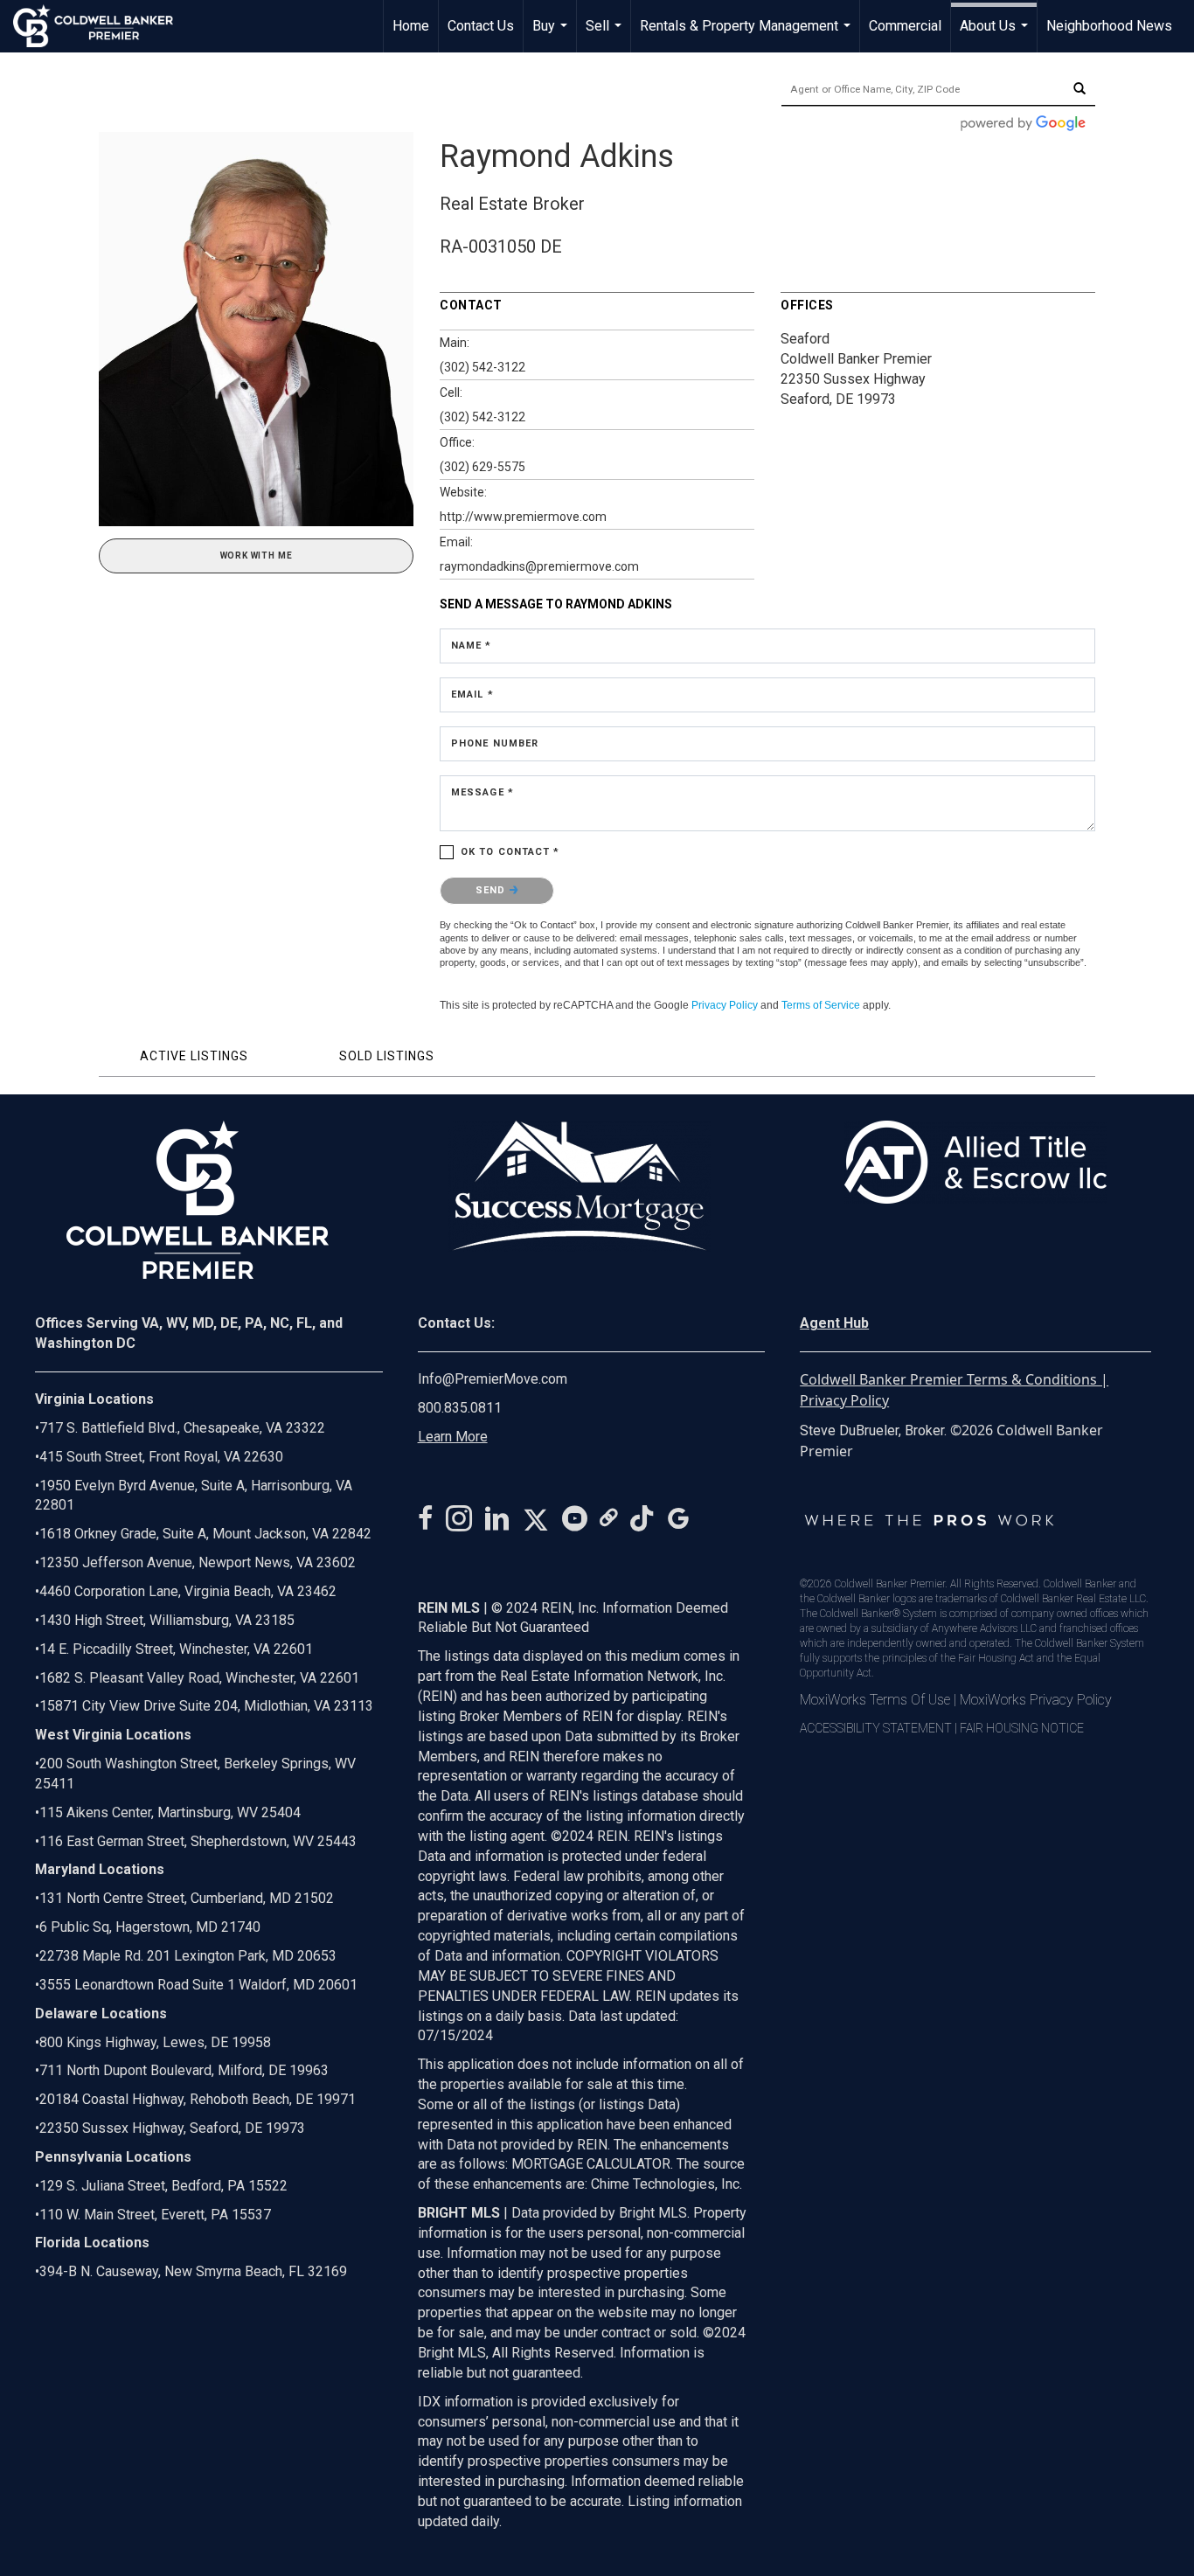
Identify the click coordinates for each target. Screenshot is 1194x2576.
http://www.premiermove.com (523, 517)
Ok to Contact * (510, 852)
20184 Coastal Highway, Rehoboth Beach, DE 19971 (198, 2099)
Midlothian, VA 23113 (204, 1706)
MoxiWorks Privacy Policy (1036, 1700)
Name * (472, 646)
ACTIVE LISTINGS (194, 1056)
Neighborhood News (1109, 26)
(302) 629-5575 (482, 467)
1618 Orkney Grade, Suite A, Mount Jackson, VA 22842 (205, 1534)
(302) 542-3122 (482, 367)
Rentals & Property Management (747, 35)
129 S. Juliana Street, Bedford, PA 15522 (163, 2186)
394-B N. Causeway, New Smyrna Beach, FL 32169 (193, 2271)
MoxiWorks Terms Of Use (875, 1700)
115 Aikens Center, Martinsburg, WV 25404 (170, 1812)
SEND (493, 890)
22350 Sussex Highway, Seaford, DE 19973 (172, 2128)
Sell (606, 35)
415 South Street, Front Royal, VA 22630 (161, 1457)
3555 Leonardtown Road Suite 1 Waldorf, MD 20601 (198, 1985)
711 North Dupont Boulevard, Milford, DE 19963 (184, 2070)
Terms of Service (821, 1005)
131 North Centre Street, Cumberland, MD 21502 (187, 1898)
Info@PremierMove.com (493, 1379)
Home (411, 26)
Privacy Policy (725, 1005)
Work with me (257, 555)
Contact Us (481, 26)
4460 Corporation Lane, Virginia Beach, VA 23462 (188, 1591)
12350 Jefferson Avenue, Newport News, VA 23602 (198, 1562)
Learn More (453, 1437)
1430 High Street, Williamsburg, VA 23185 (167, 1620)
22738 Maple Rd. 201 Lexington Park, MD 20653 (188, 1956)
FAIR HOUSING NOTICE (1022, 1728)
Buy (552, 35)
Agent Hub (834, 1323)
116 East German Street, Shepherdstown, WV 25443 (198, 1841)
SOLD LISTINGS (387, 1056)
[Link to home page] (102, 26)
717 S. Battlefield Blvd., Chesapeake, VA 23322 (182, 1428)
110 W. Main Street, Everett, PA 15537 (155, 2215)
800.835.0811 (460, 1408)
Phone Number (495, 743)
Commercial (905, 26)
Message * (482, 792)
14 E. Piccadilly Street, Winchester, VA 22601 (176, 1649)
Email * (472, 694)
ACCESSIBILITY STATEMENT (876, 1728)
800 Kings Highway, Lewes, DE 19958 (155, 2042)
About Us (996, 35)
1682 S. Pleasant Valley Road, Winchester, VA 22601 (199, 1678)
